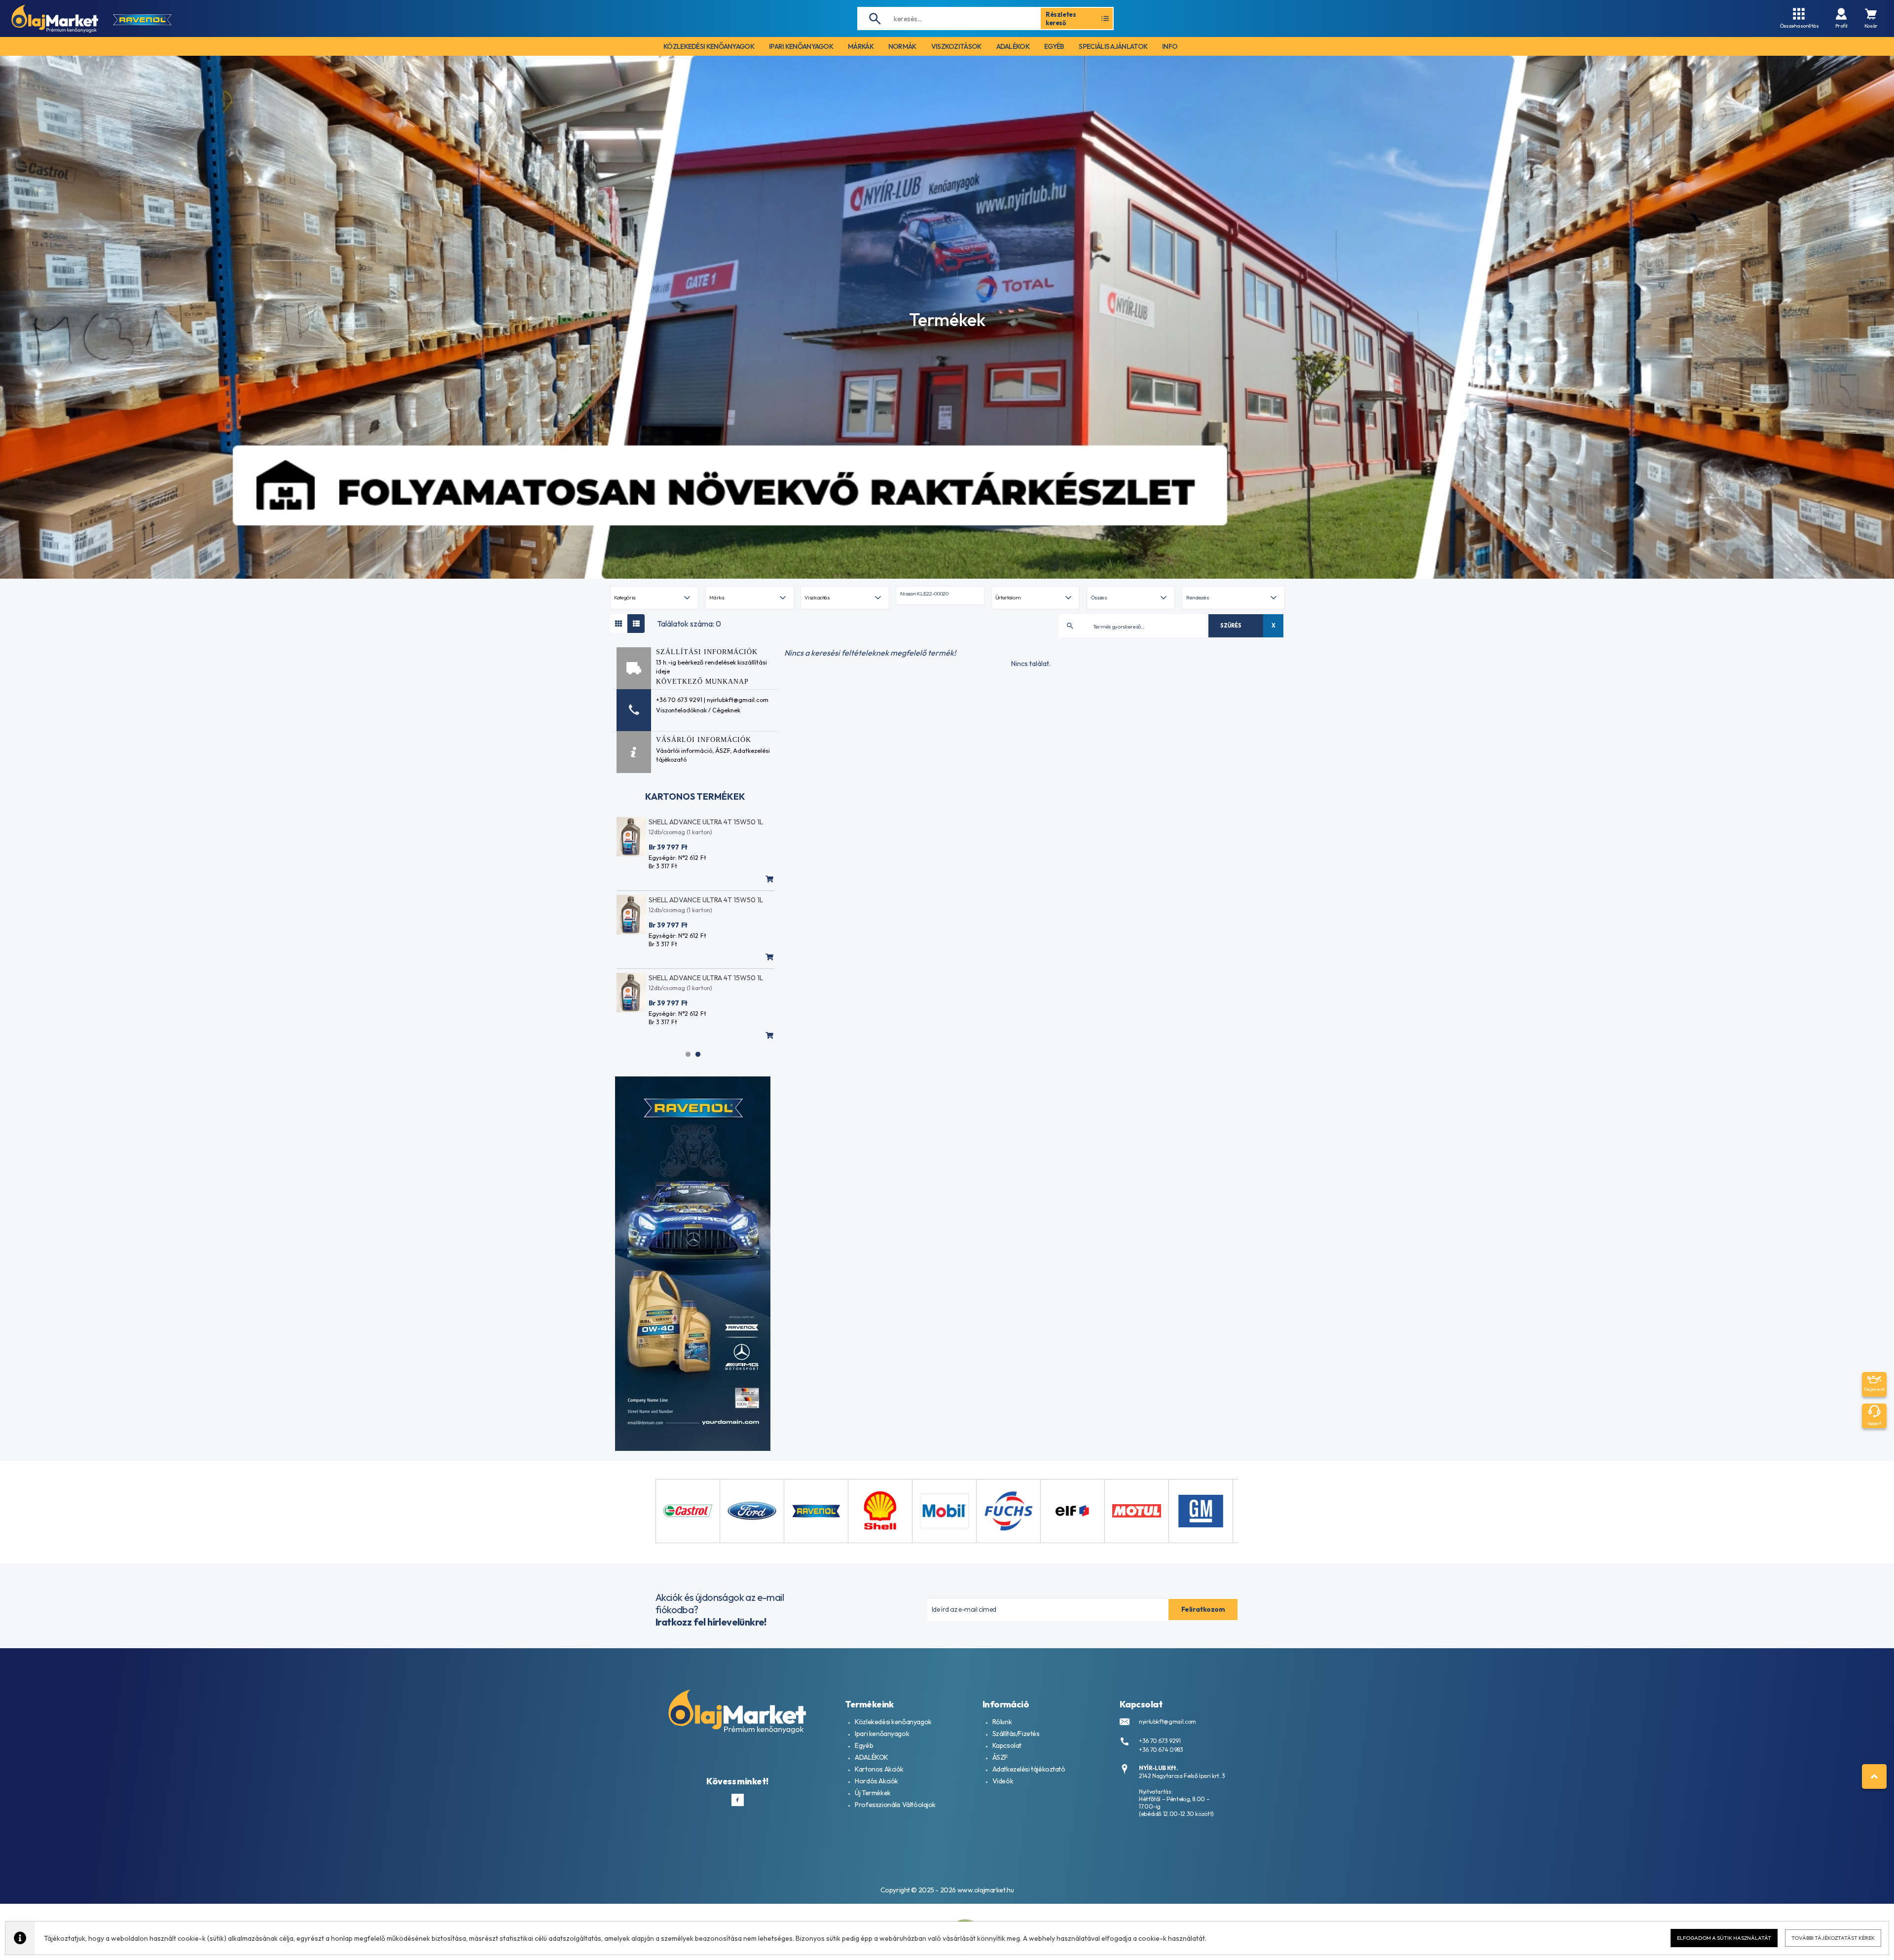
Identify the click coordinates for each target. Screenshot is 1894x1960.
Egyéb (864, 1745)
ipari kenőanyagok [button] (801, 46)
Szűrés (1231, 626)
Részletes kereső (1061, 18)
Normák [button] (902, 46)
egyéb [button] (1054, 46)
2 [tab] (698, 1054)
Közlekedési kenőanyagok (893, 1722)
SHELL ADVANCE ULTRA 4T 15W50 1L (706, 822)
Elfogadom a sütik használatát (1724, 1938)
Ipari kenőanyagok (882, 1734)
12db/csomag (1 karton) (680, 832)
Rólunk (1002, 1722)
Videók (1003, 1781)
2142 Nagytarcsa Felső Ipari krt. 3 (1182, 1776)
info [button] (1170, 46)
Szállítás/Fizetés (1016, 1734)
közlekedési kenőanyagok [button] (709, 46)
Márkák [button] (861, 46)
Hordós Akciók (876, 1781)
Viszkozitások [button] (956, 46)
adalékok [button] (1013, 46)
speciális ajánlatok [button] (1113, 46)
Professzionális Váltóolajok (895, 1805)
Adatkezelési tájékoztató (1029, 1769)
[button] (940, 595)
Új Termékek (873, 1793)
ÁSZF (723, 750)
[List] (636, 624)
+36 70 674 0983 (1161, 1750)
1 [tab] (688, 1054)
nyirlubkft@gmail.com (1167, 1721)
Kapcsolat (1007, 1745)
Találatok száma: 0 (689, 624)
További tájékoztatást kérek (1833, 1938)
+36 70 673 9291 (1160, 1741)
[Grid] (619, 624)
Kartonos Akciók (879, 1769)
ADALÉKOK (872, 1757)
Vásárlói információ (684, 750)
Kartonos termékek (695, 796)
